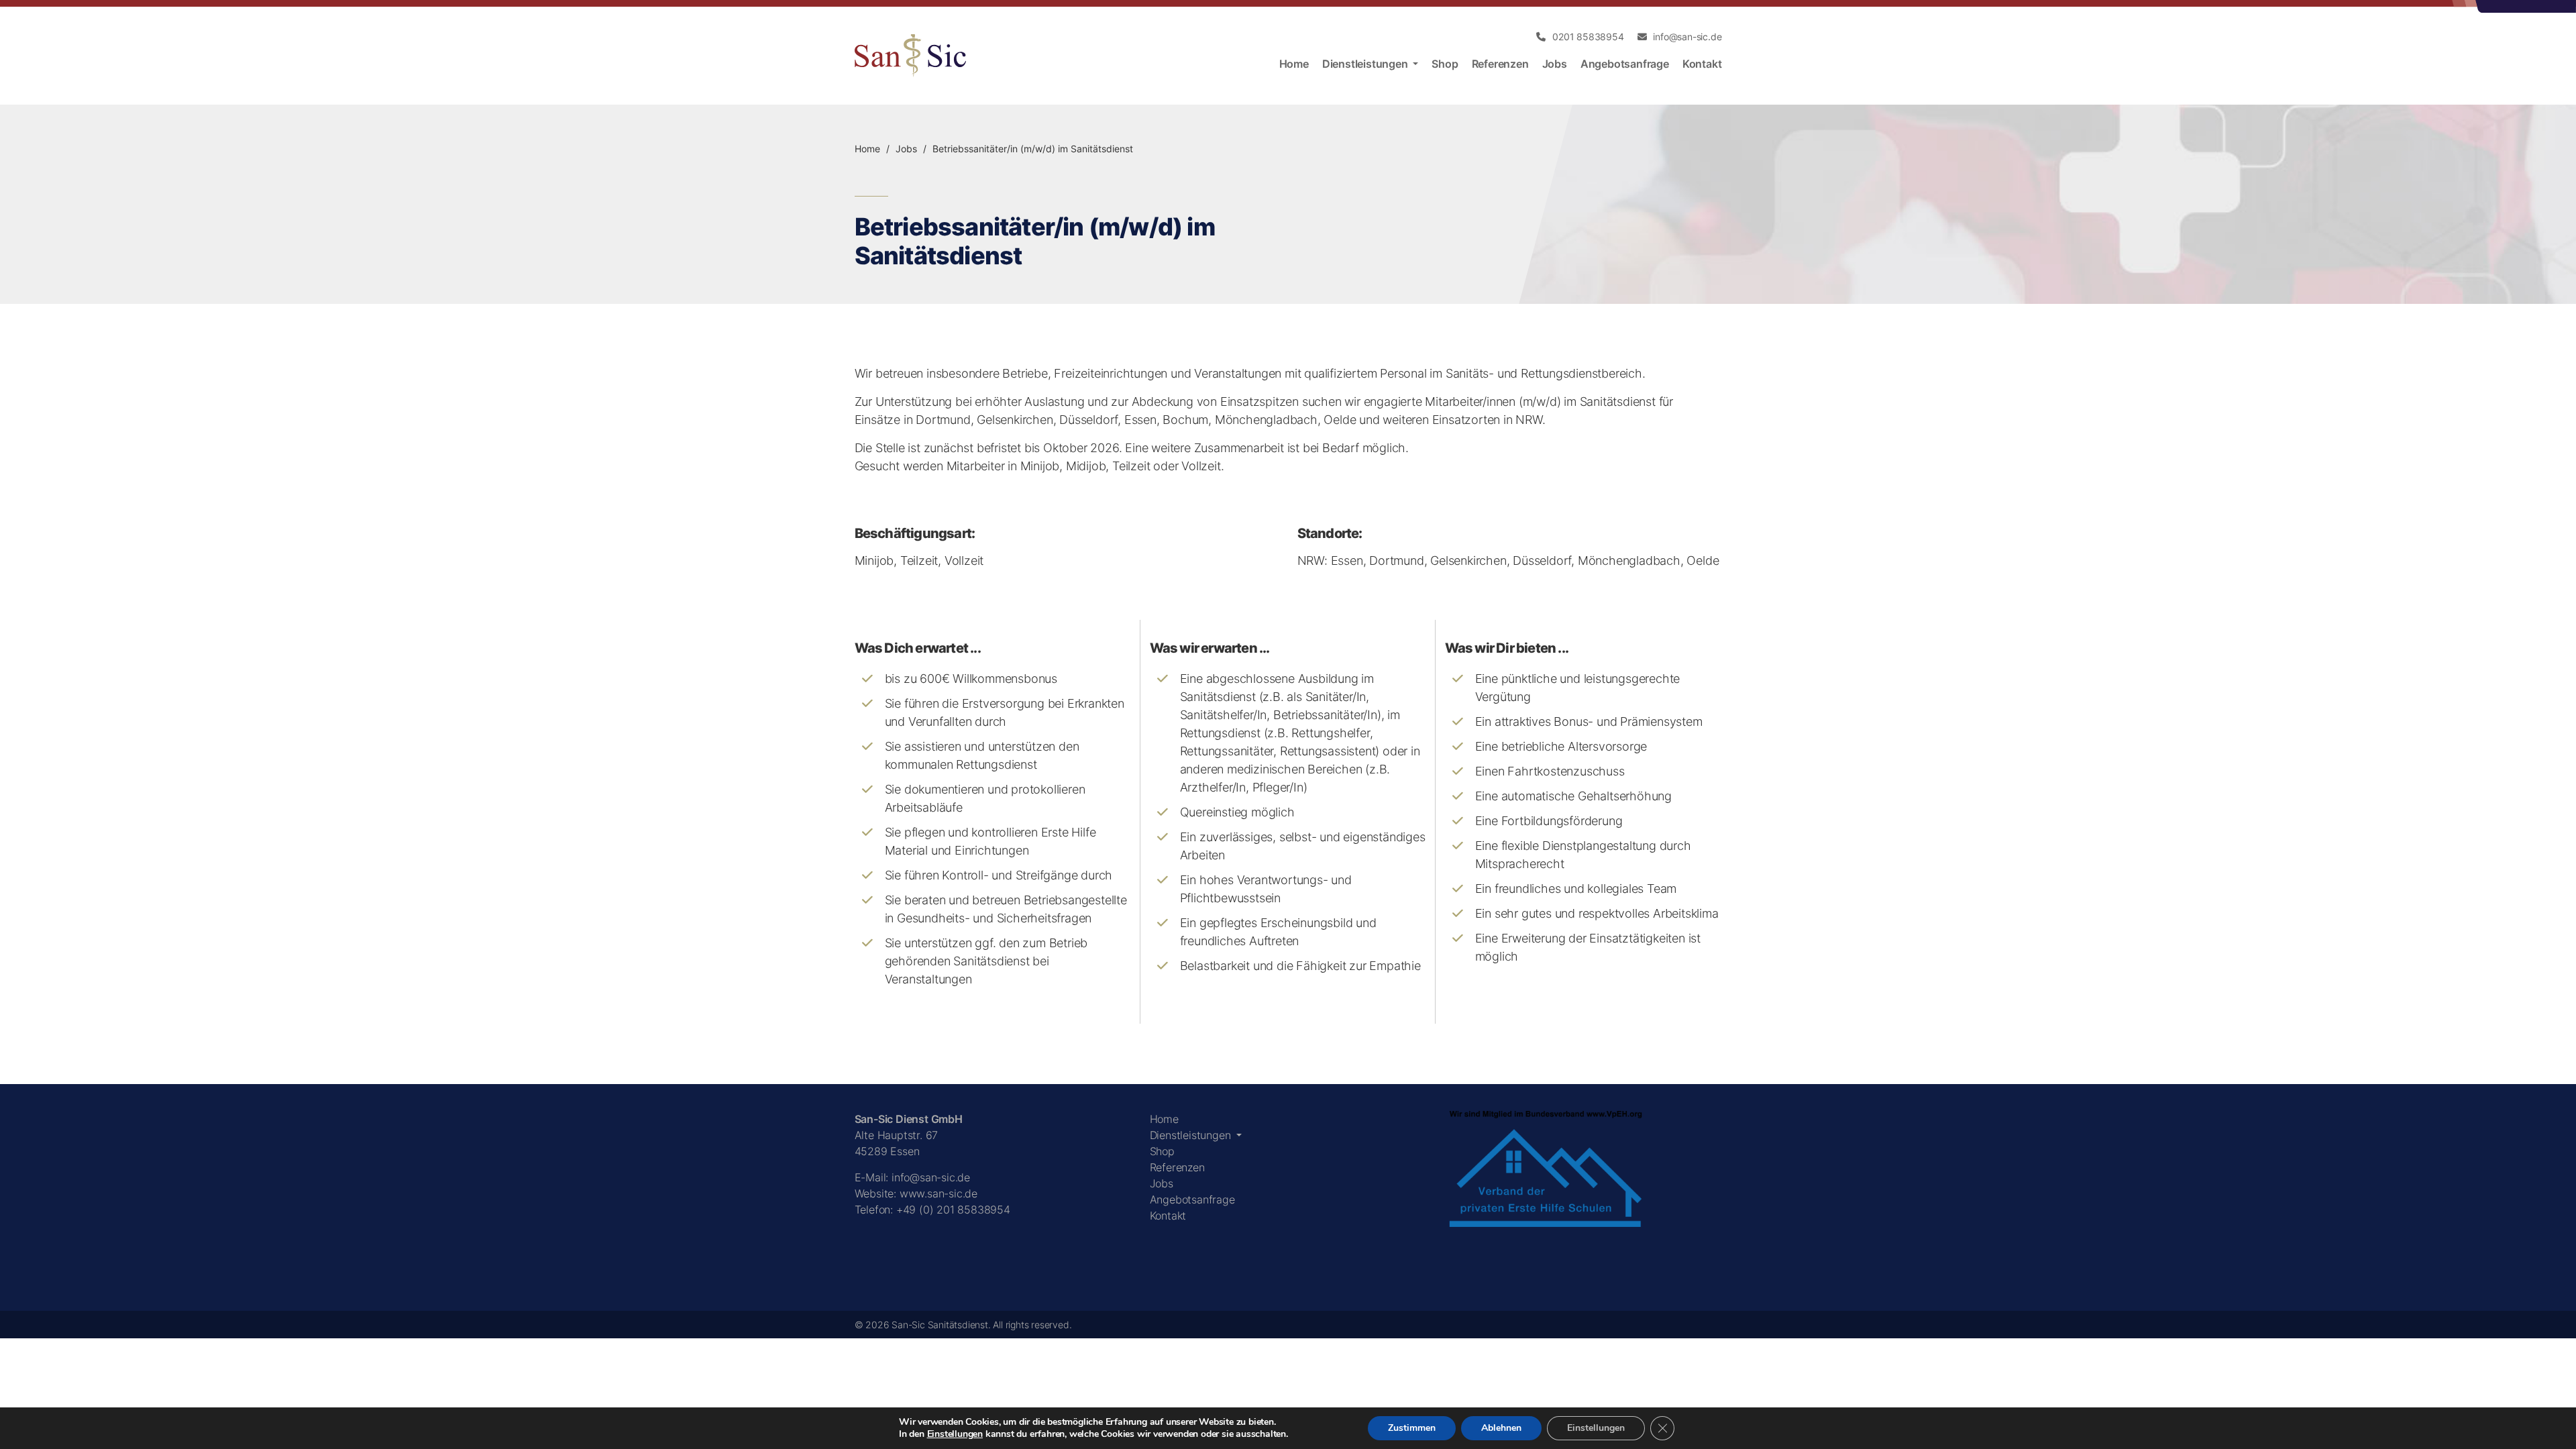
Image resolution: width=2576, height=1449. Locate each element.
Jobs (906, 149)
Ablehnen (1501, 1428)
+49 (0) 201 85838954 (953, 1210)
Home (867, 149)
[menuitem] (1580, 37)
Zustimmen (1412, 1428)
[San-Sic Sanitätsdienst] (910, 56)
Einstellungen (955, 1434)
